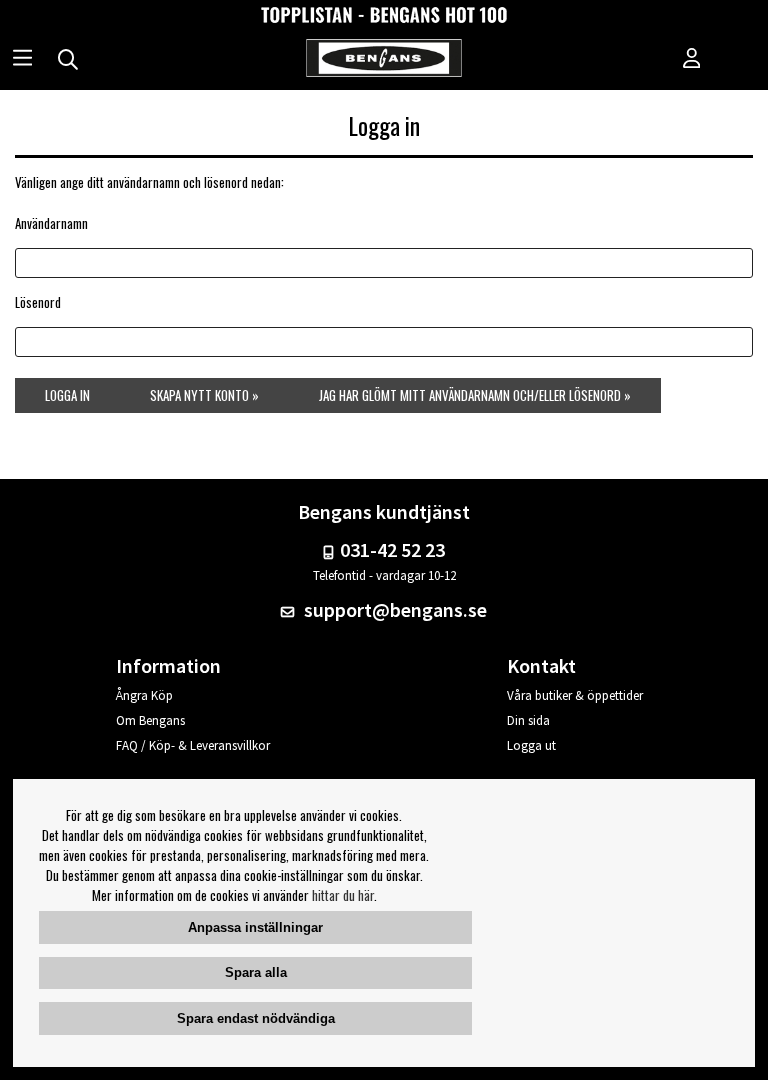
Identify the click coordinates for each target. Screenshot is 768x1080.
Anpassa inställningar (255, 927)
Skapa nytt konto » (204, 395)
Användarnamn (51, 223)
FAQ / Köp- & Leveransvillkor (193, 745)
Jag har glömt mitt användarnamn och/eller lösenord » (475, 395)
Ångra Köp (144, 695)
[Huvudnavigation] (22, 60)
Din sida (528, 720)
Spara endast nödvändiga (256, 1018)
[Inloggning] (692, 60)
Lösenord (38, 302)
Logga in (67, 395)
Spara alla (256, 972)
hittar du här (343, 895)
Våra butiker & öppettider (575, 695)
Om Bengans (150, 720)
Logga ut (531, 745)
